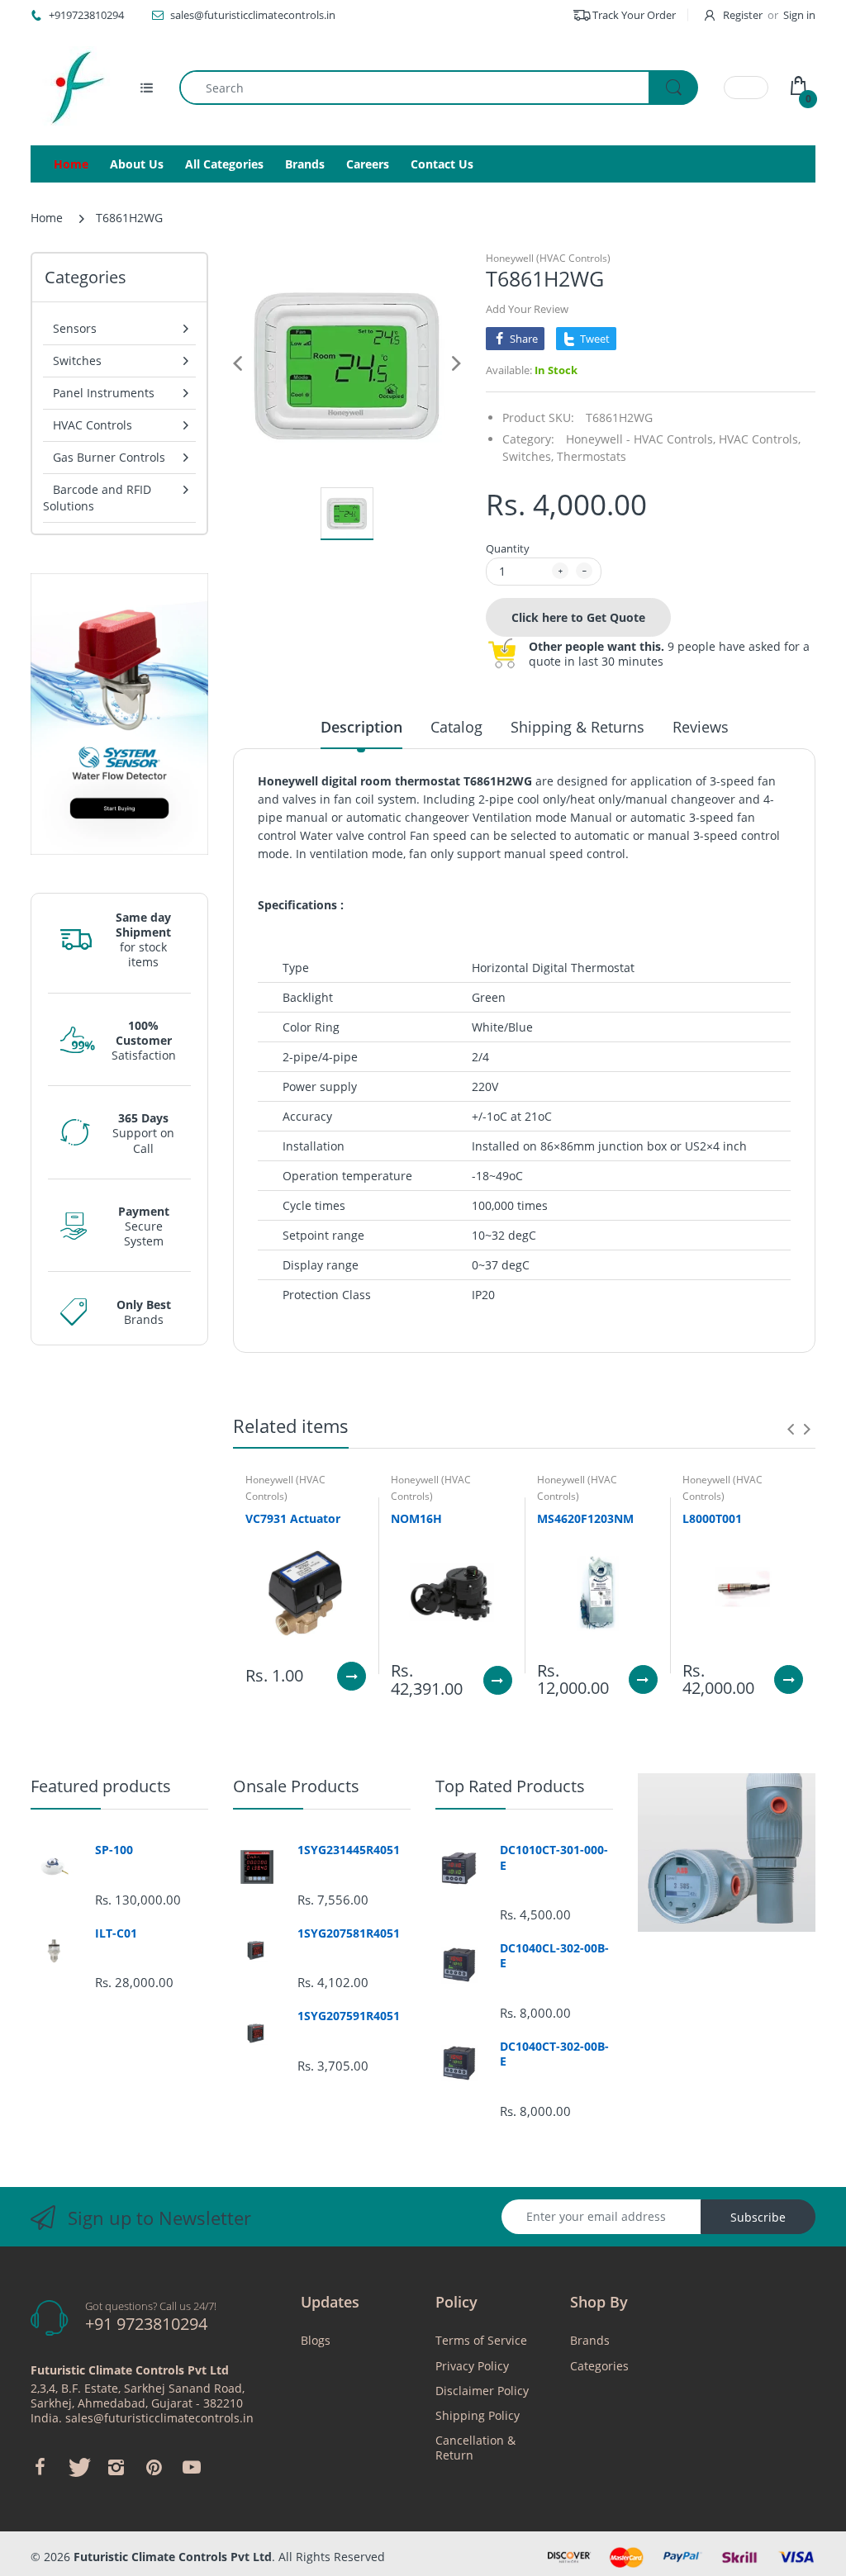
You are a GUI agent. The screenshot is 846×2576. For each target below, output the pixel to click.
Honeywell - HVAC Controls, (641, 439)
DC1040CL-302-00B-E (554, 1956)
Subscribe (758, 2217)
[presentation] (791, 1429)
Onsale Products (296, 1786)
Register (743, 15)
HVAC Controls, (760, 439)
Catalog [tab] (456, 727)
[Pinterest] (154, 2467)
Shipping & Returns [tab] (577, 727)
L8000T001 (712, 1518)
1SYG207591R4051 (349, 2016)
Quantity (508, 548)
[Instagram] (116, 2467)
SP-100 (114, 1850)
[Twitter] (78, 2467)
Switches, (528, 456)
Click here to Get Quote (578, 617)
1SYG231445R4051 (349, 1850)
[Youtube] (192, 2467)
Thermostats (592, 456)
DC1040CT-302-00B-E (554, 2054)
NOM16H (416, 1518)
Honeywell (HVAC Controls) (548, 258)
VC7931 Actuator (293, 1518)
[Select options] (352, 1676)
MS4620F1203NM (585, 1518)
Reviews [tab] (701, 727)
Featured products (101, 1786)
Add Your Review (527, 309)
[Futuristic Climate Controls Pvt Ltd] (72, 88)
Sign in (799, 15)
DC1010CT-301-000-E (554, 1857)
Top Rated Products (510, 1786)
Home (47, 218)
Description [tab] (361, 727)
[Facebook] (40, 2467)
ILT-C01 (116, 1933)
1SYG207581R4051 (349, 1933)
